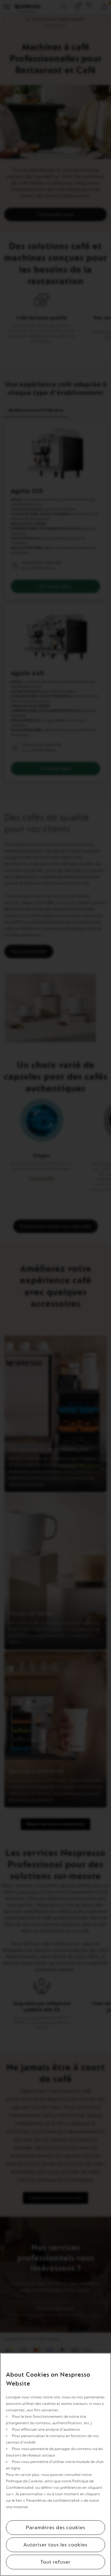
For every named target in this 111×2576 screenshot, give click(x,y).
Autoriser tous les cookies (55, 2545)
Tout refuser (55, 2562)
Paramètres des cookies (56, 2528)
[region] (55, 2464)
